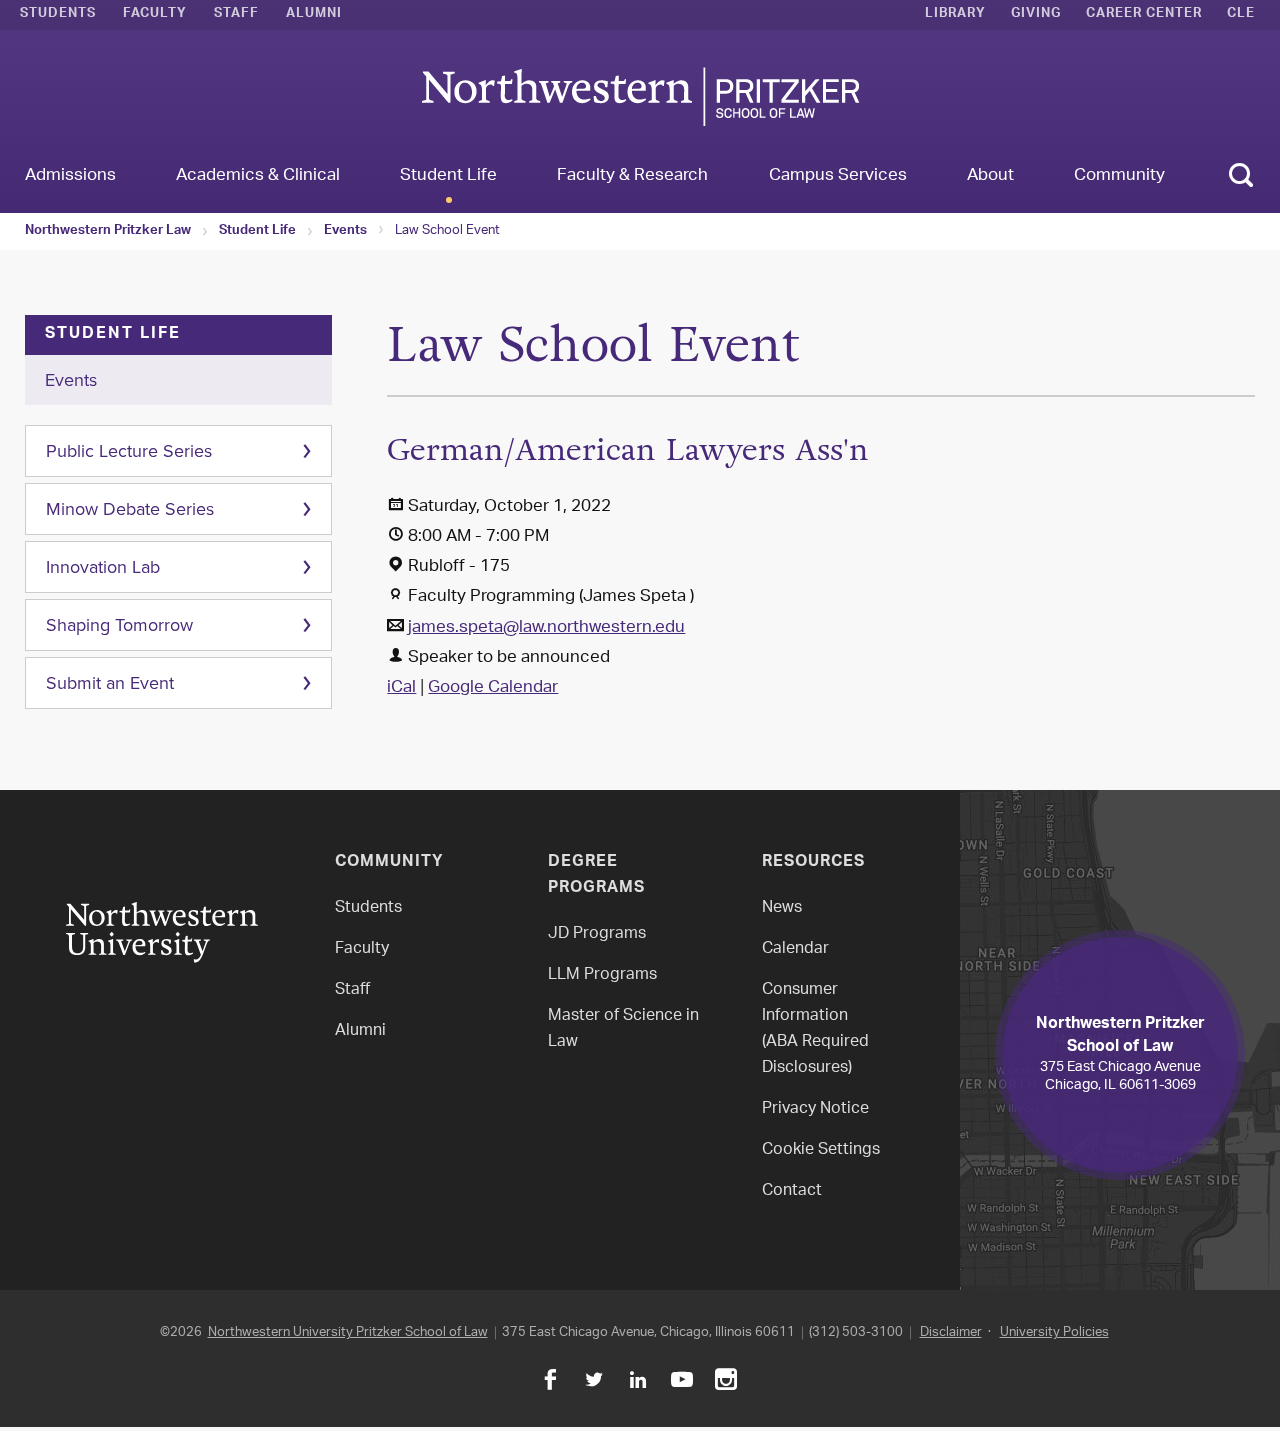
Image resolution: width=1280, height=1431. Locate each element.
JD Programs (597, 934)
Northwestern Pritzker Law (108, 232)
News (782, 908)
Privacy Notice (815, 1109)
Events (345, 232)
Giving (1036, 15)
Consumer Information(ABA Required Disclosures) (815, 1029)
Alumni (314, 15)
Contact (792, 1191)
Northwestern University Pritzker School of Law (348, 1332)
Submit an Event (110, 683)
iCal (401, 688)
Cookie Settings (821, 1150)
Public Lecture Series (129, 451)
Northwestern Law (640, 96)
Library (955, 15)
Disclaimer (951, 1332)
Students (58, 15)
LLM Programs (602, 975)
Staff (236, 15)
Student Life (257, 232)
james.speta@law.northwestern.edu (546, 628)
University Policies (1054, 1332)
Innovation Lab (103, 567)
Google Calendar (493, 688)
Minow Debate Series (130, 509)
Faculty (155, 15)
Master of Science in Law (623, 1029)
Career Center (1144, 15)
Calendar (795, 949)
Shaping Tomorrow (119, 625)
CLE (1241, 15)
